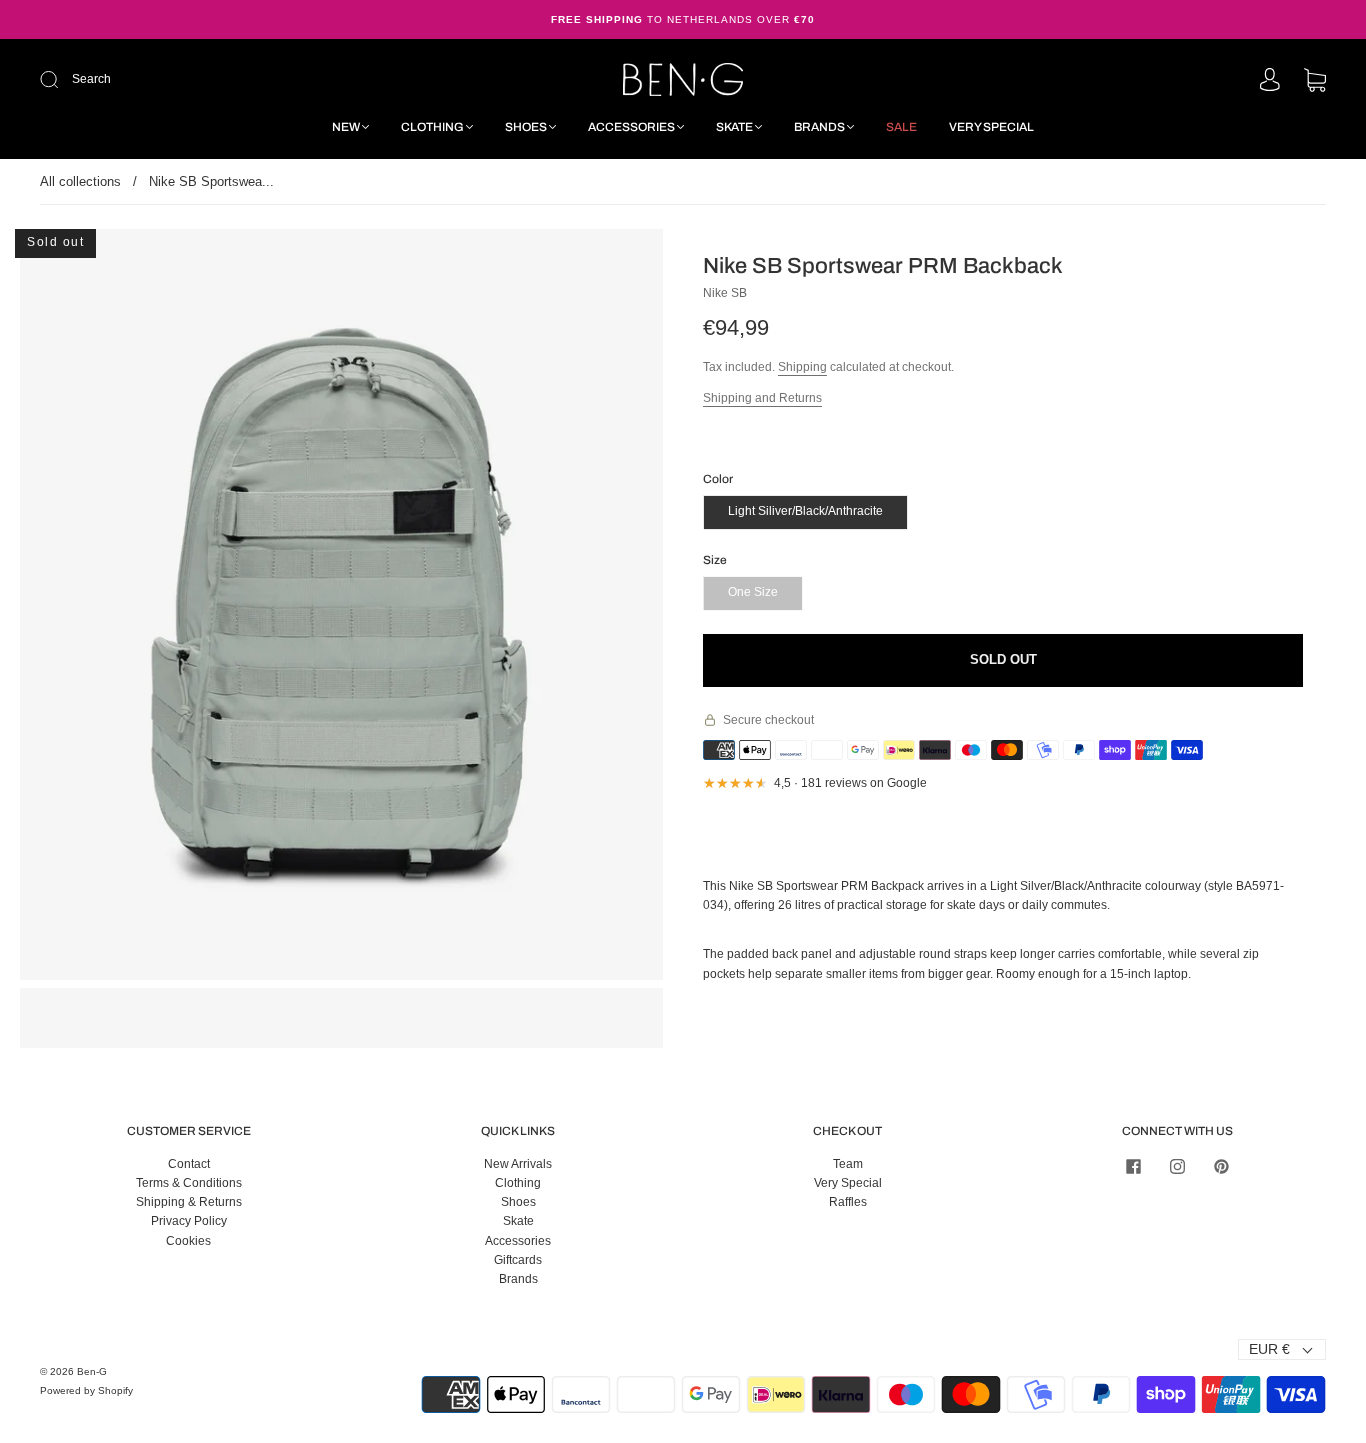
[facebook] (1133, 1167)
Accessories (631, 127)
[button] (84, 608)
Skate (734, 127)
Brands (819, 127)
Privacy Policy (189, 1221)
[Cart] (1315, 82)
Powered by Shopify (86, 1390)
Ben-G (92, 1371)
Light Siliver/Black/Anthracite (805, 511)
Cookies (188, 1241)
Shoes (526, 127)
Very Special (991, 127)
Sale (901, 127)
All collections (80, 181)
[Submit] (183, 79)
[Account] (1270, 81)
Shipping (802, 367)
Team (848, 1164)
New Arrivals (518, 1164)
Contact (189, 1164)
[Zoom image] (342, 608)
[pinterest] (1221, 1167)
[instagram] (1177, 1167)
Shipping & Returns (189, 1202)
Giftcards (518, 1260)
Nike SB (725, 293)
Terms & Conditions (189, 1183)
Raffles (848, 1202)
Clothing (432, 127)
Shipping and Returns (762, 398)
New (346, 127)
